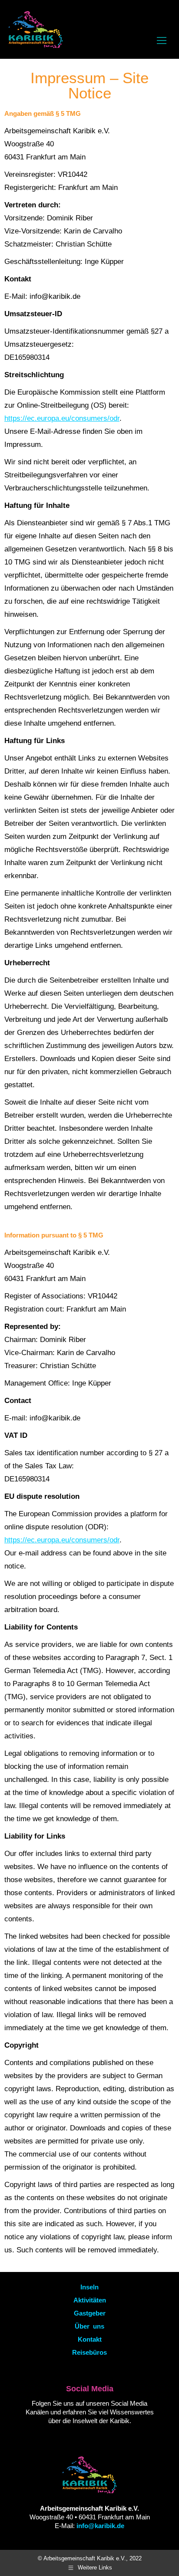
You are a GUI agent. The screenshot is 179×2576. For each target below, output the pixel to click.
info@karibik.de (100, 2526)
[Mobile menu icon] (162, 41)
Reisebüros (89, 2352)
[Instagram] (102, 2437)
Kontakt (90, 2339)
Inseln (89, 2287)
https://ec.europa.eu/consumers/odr (62, 418)
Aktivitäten (90, 2300)
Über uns (89, 2326)
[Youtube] (72, 2437)
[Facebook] (87, 2437)
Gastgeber (90, 2313)
